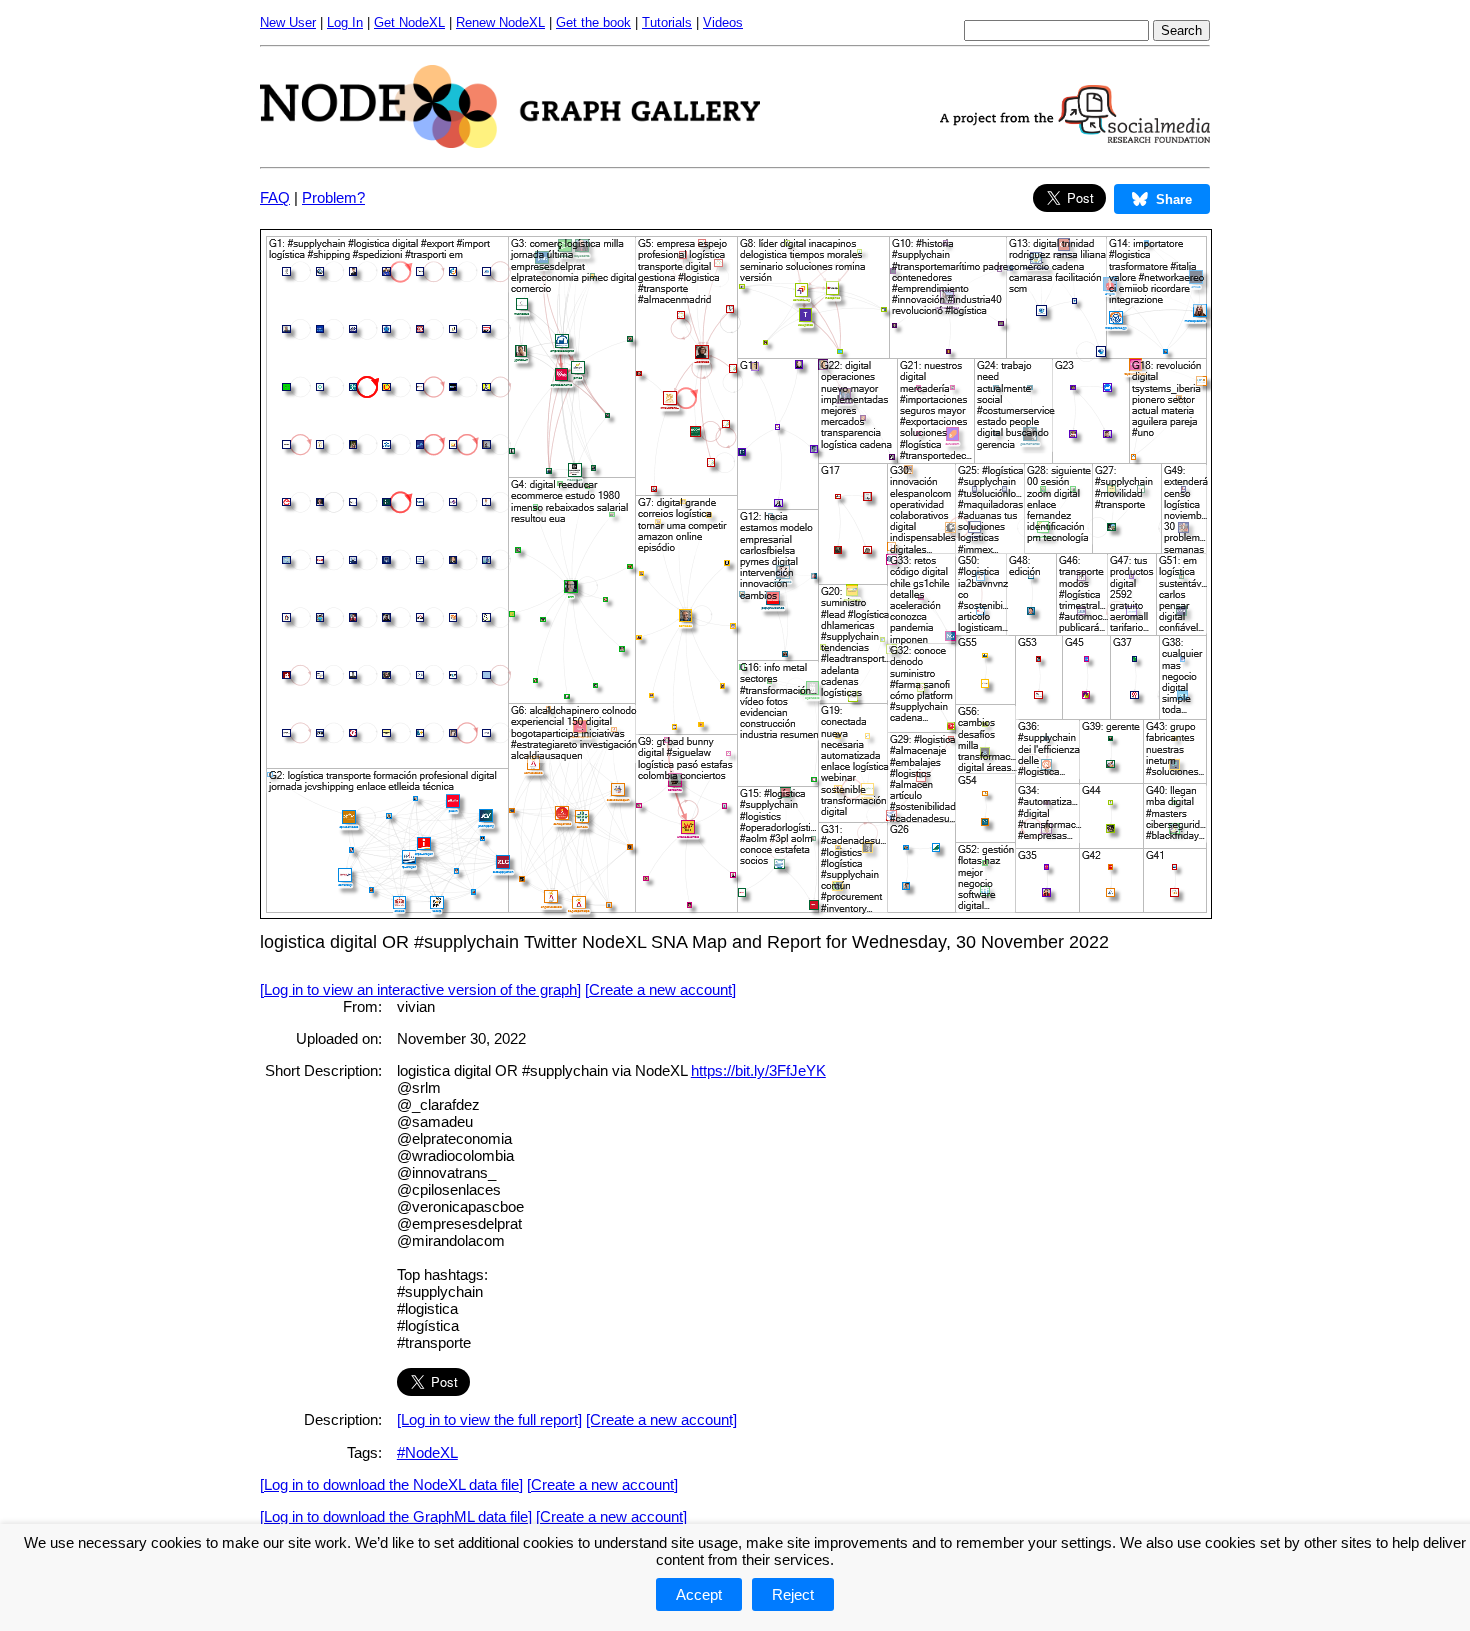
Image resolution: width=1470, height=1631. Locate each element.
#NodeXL (427, 1452)
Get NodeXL (409, 22)
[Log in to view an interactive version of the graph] (420, 989)
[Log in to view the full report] (489, 1419)
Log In (345, 22)
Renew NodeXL (500, 22)
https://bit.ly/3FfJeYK (758, 1070)
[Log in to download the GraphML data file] (396, 1516)
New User (288, 22)
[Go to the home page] (510, 142)
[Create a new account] (660, 989)
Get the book (593, 22)
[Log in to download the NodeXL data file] (391, 1484)
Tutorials (667, 22)
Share (1174, 199)
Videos (723, 22)
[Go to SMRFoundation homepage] (1075, 137)
